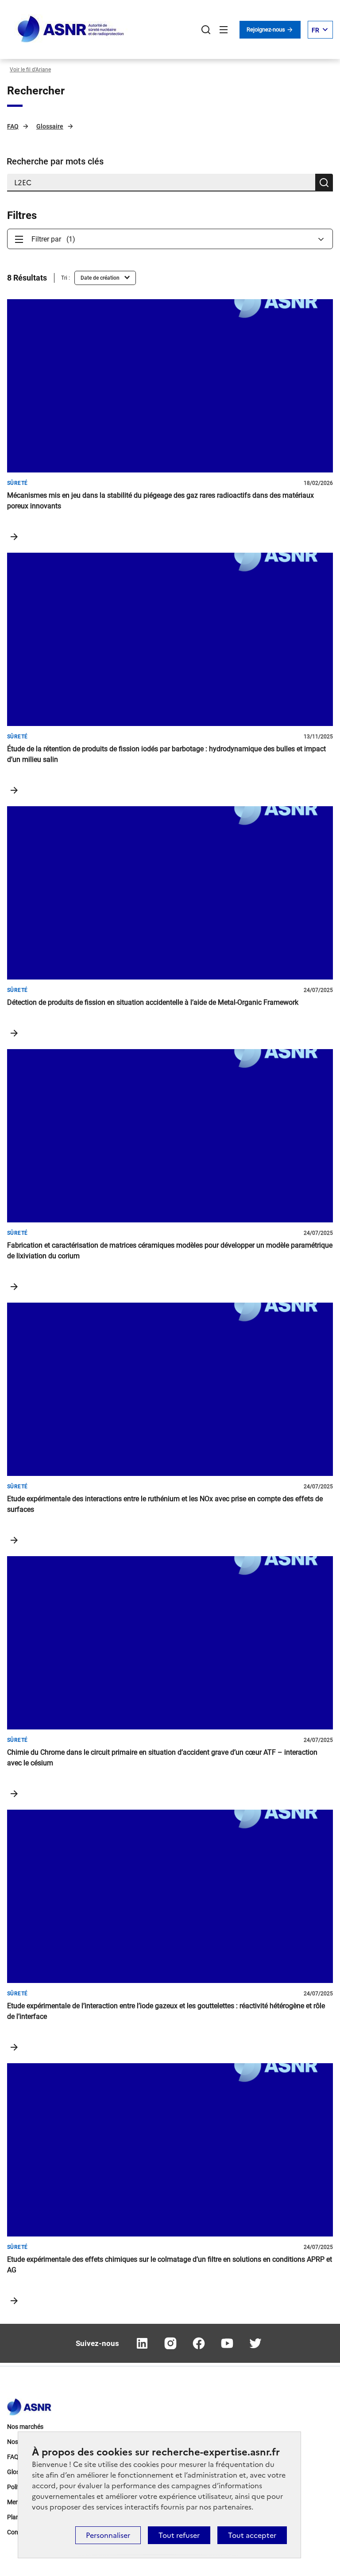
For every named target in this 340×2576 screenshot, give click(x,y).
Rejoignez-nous (267, 29)
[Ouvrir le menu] (224, 30)
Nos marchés (25, 2427)
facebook (199, 2343)
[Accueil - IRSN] (71, 29)
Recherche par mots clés (55, 161)
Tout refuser (179, 2535)
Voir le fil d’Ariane (30, 70)
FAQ (13, 126)
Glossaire (50, 126)
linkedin (142, 2343)
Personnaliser (108, 2535)
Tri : (66, 278)
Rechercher (206, 30)
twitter (255, 2343)
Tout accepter (252, 2535)
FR (315, 30)
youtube (227, 2343)
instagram (170, 2343)
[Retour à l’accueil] (29, 2404)
